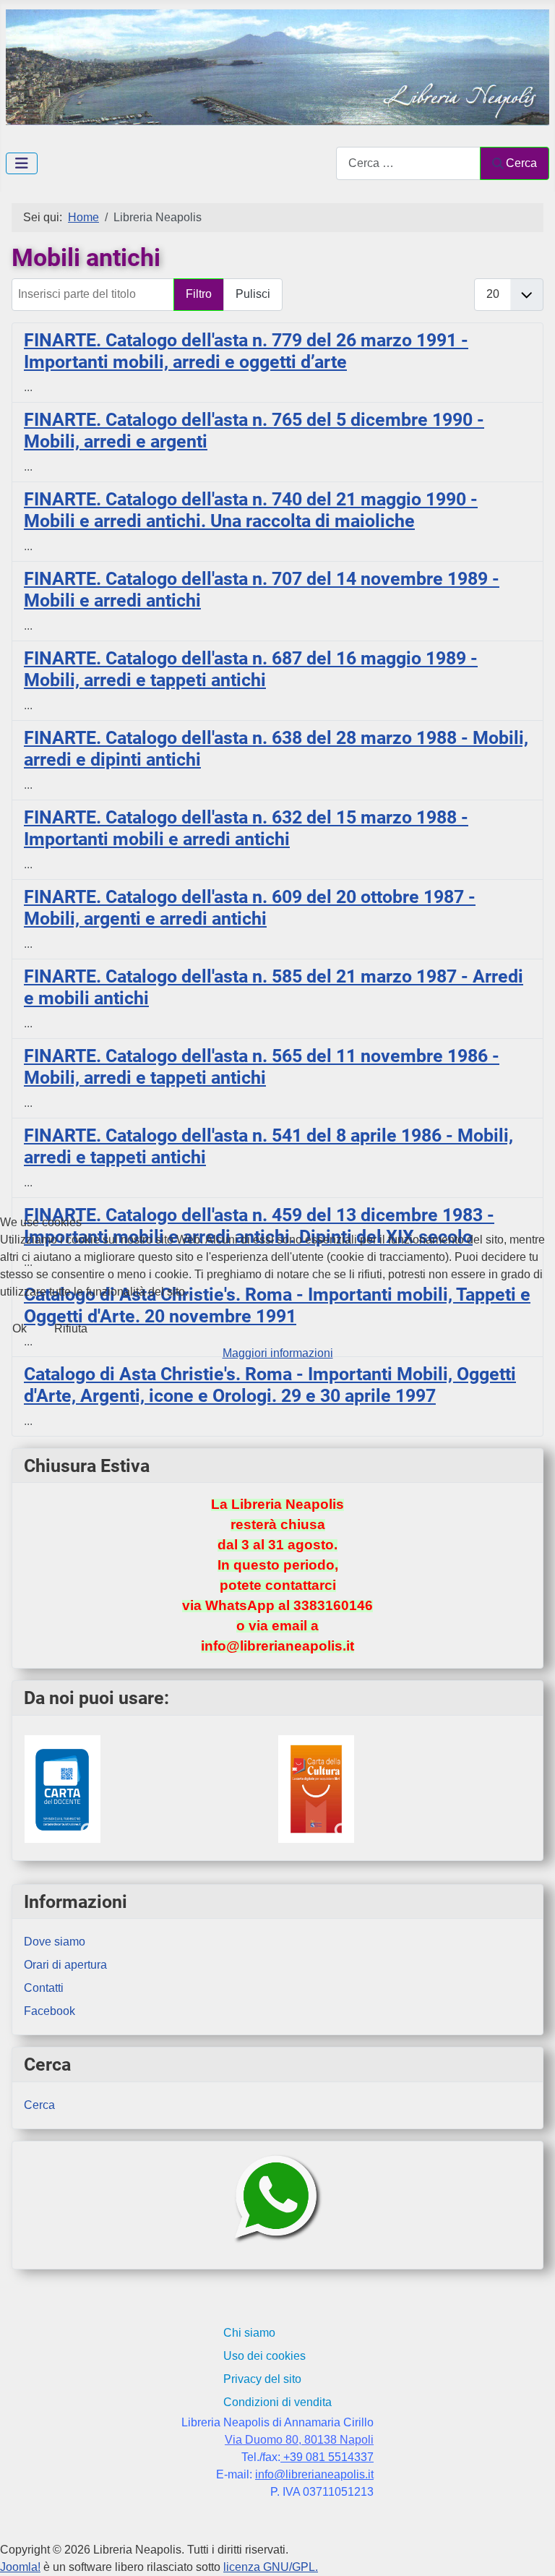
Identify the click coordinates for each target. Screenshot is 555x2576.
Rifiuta (71, 1328)
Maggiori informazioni (278, 1353)
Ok (20, 1328)
